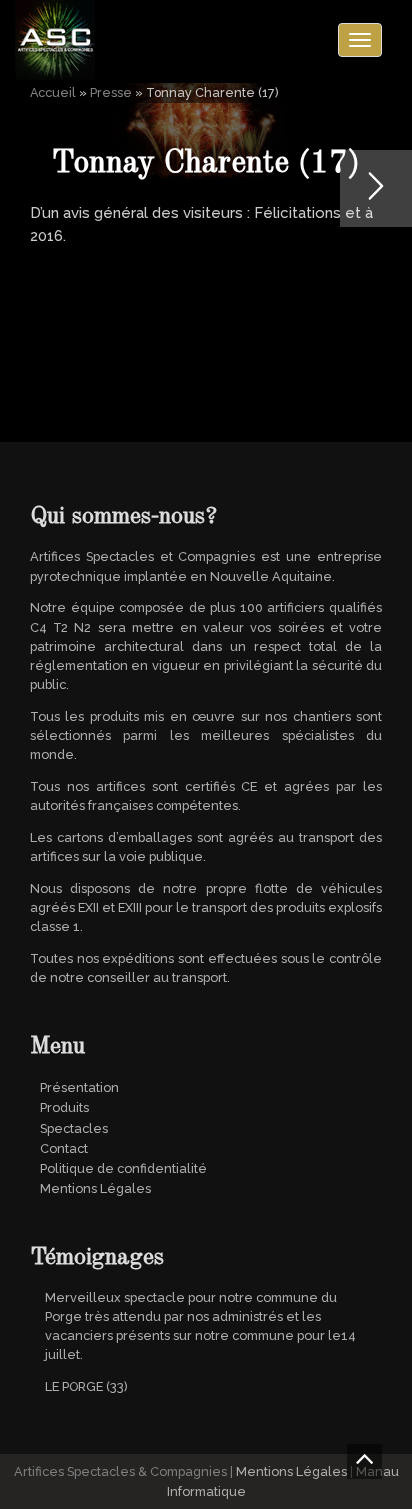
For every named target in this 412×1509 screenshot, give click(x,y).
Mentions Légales (95, 1188)
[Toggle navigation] (360, 40)
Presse (111, 92)
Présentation (79, 1087)
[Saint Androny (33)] (376, 188)
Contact (64, 1148)
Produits (64, 1107)
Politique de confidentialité (123, 1168)
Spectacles (74, 1128)
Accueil (53, 92)
